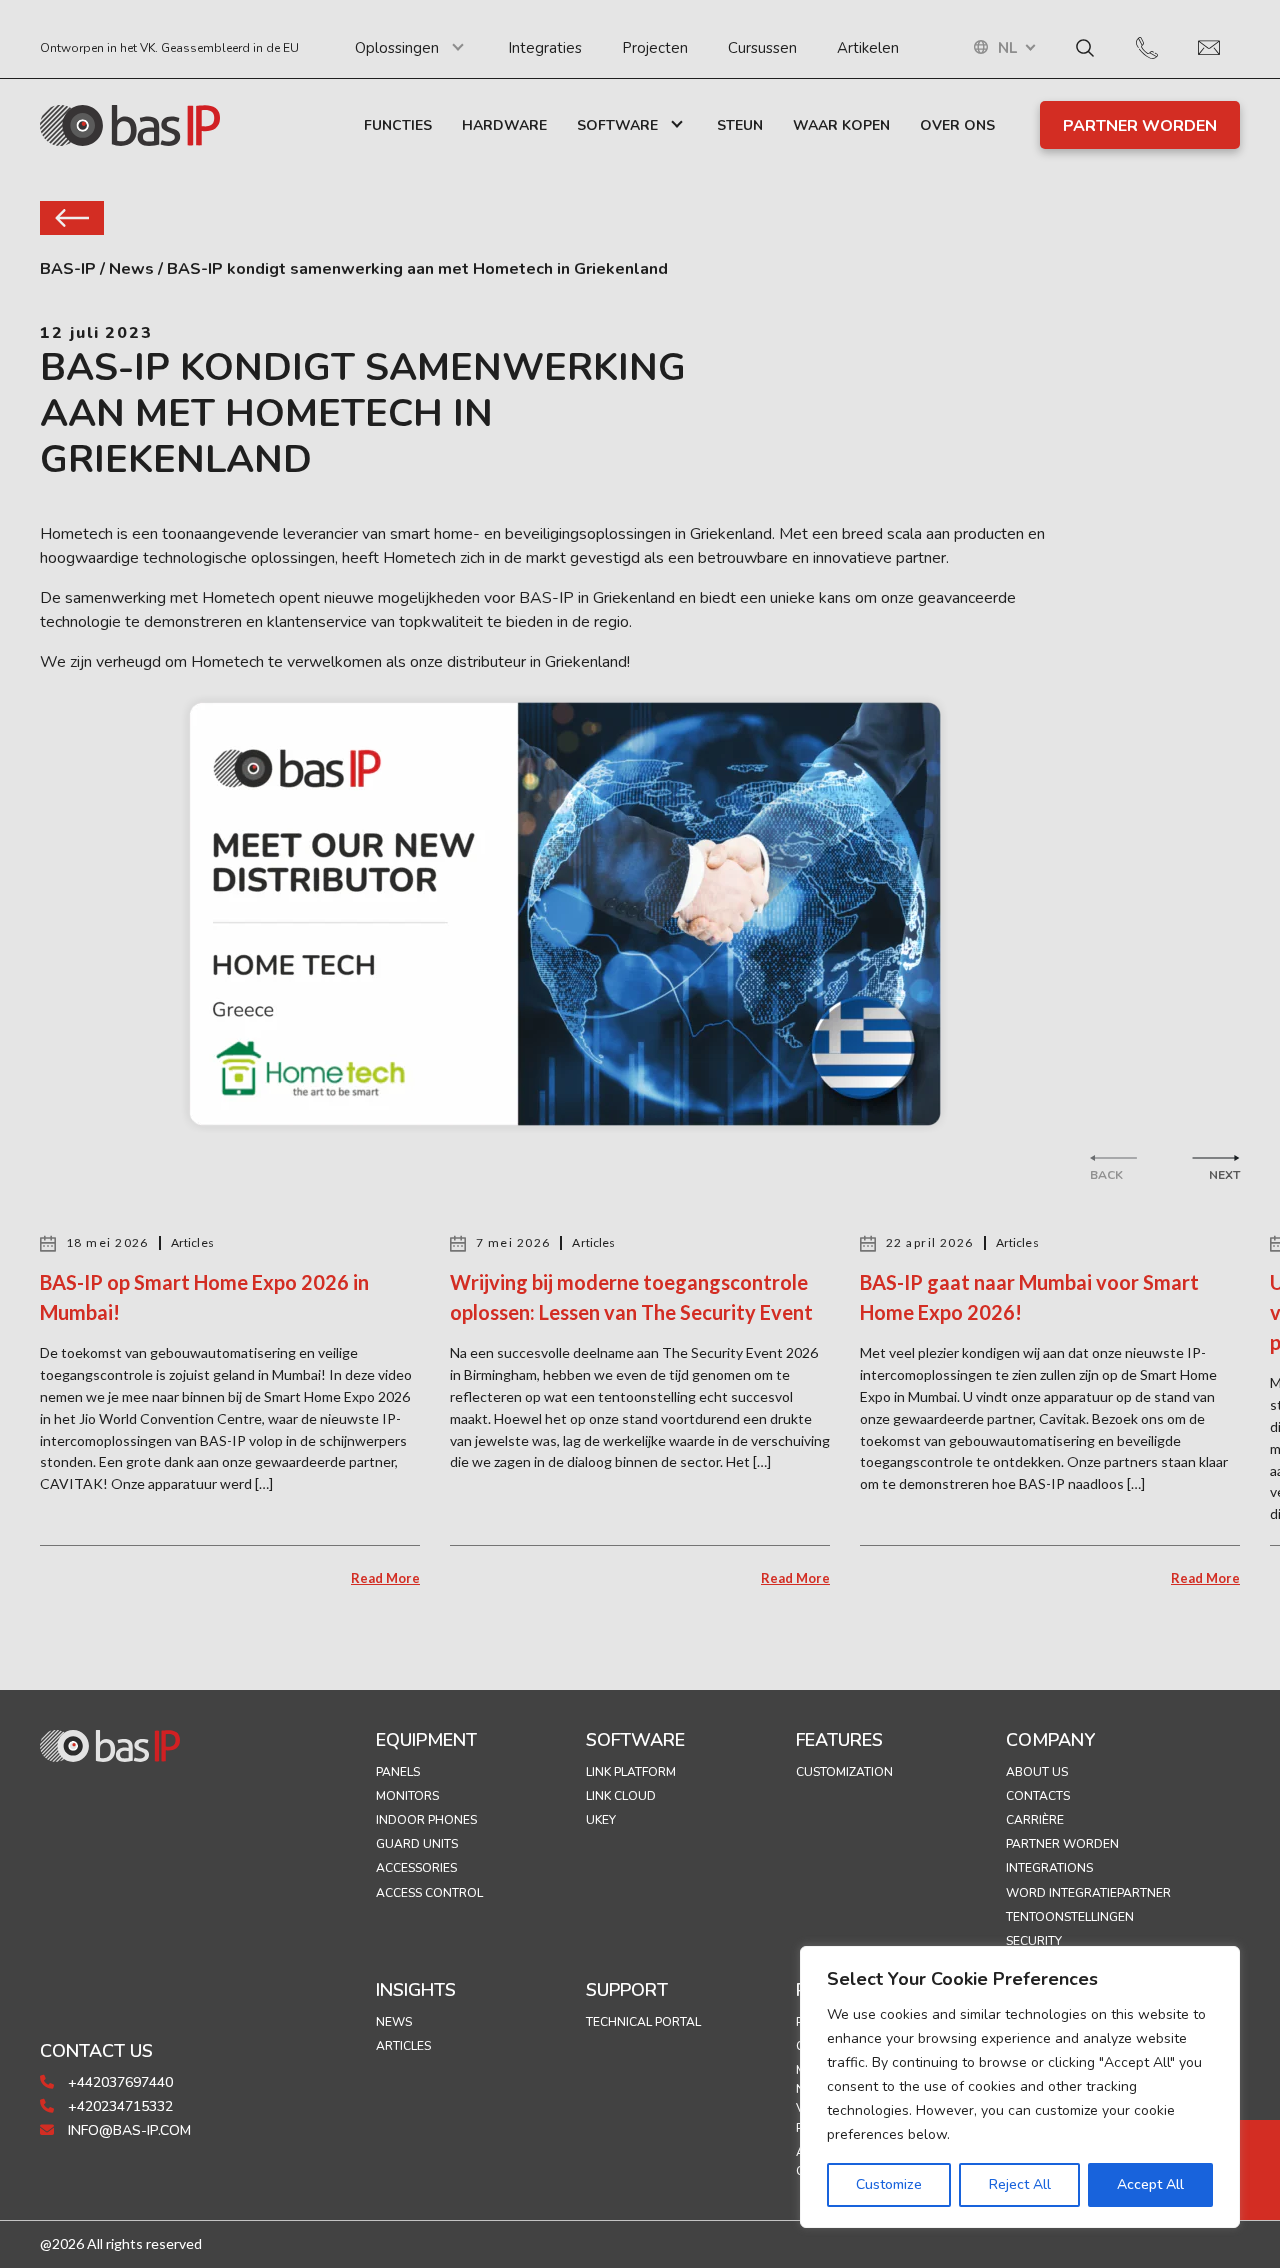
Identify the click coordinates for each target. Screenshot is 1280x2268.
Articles (403, 2046)
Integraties (545, 48)
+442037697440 (118, 2082)
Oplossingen (397, 48)
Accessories (416, 1868)
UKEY (601, 1820)
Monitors (407, 1796)
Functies (398, 125)
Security (1034, 1941)
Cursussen (762, 48)
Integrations (1049, 1868)
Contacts (1038, 1796)
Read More (385, 1578)
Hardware (504, 125)
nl (1007, 48)
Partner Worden (1140, 126)
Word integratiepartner (1088, 1893)
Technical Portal (643, 2022)
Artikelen (868, 48)
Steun (740, 125)
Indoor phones (426, 1820)
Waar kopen (841, 125)
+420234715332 (118, 2106)
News (394, 2022)
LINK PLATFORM (631, 1772)
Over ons (957, 125)
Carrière (1035, 1820)
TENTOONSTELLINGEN (1070, 1917)
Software (617, 125)
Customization (844, 1772)
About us (1037, 1772)
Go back (72, 218)
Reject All (1020, 2184)
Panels (398, 1772)
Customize (889, 2184)
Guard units (417, 1844)
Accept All (1150, 2184)
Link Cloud (621, 1796)
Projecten (655, 48)
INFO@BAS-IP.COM (127, 2130)
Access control (429, 1893)
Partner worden (1062, 1844)
